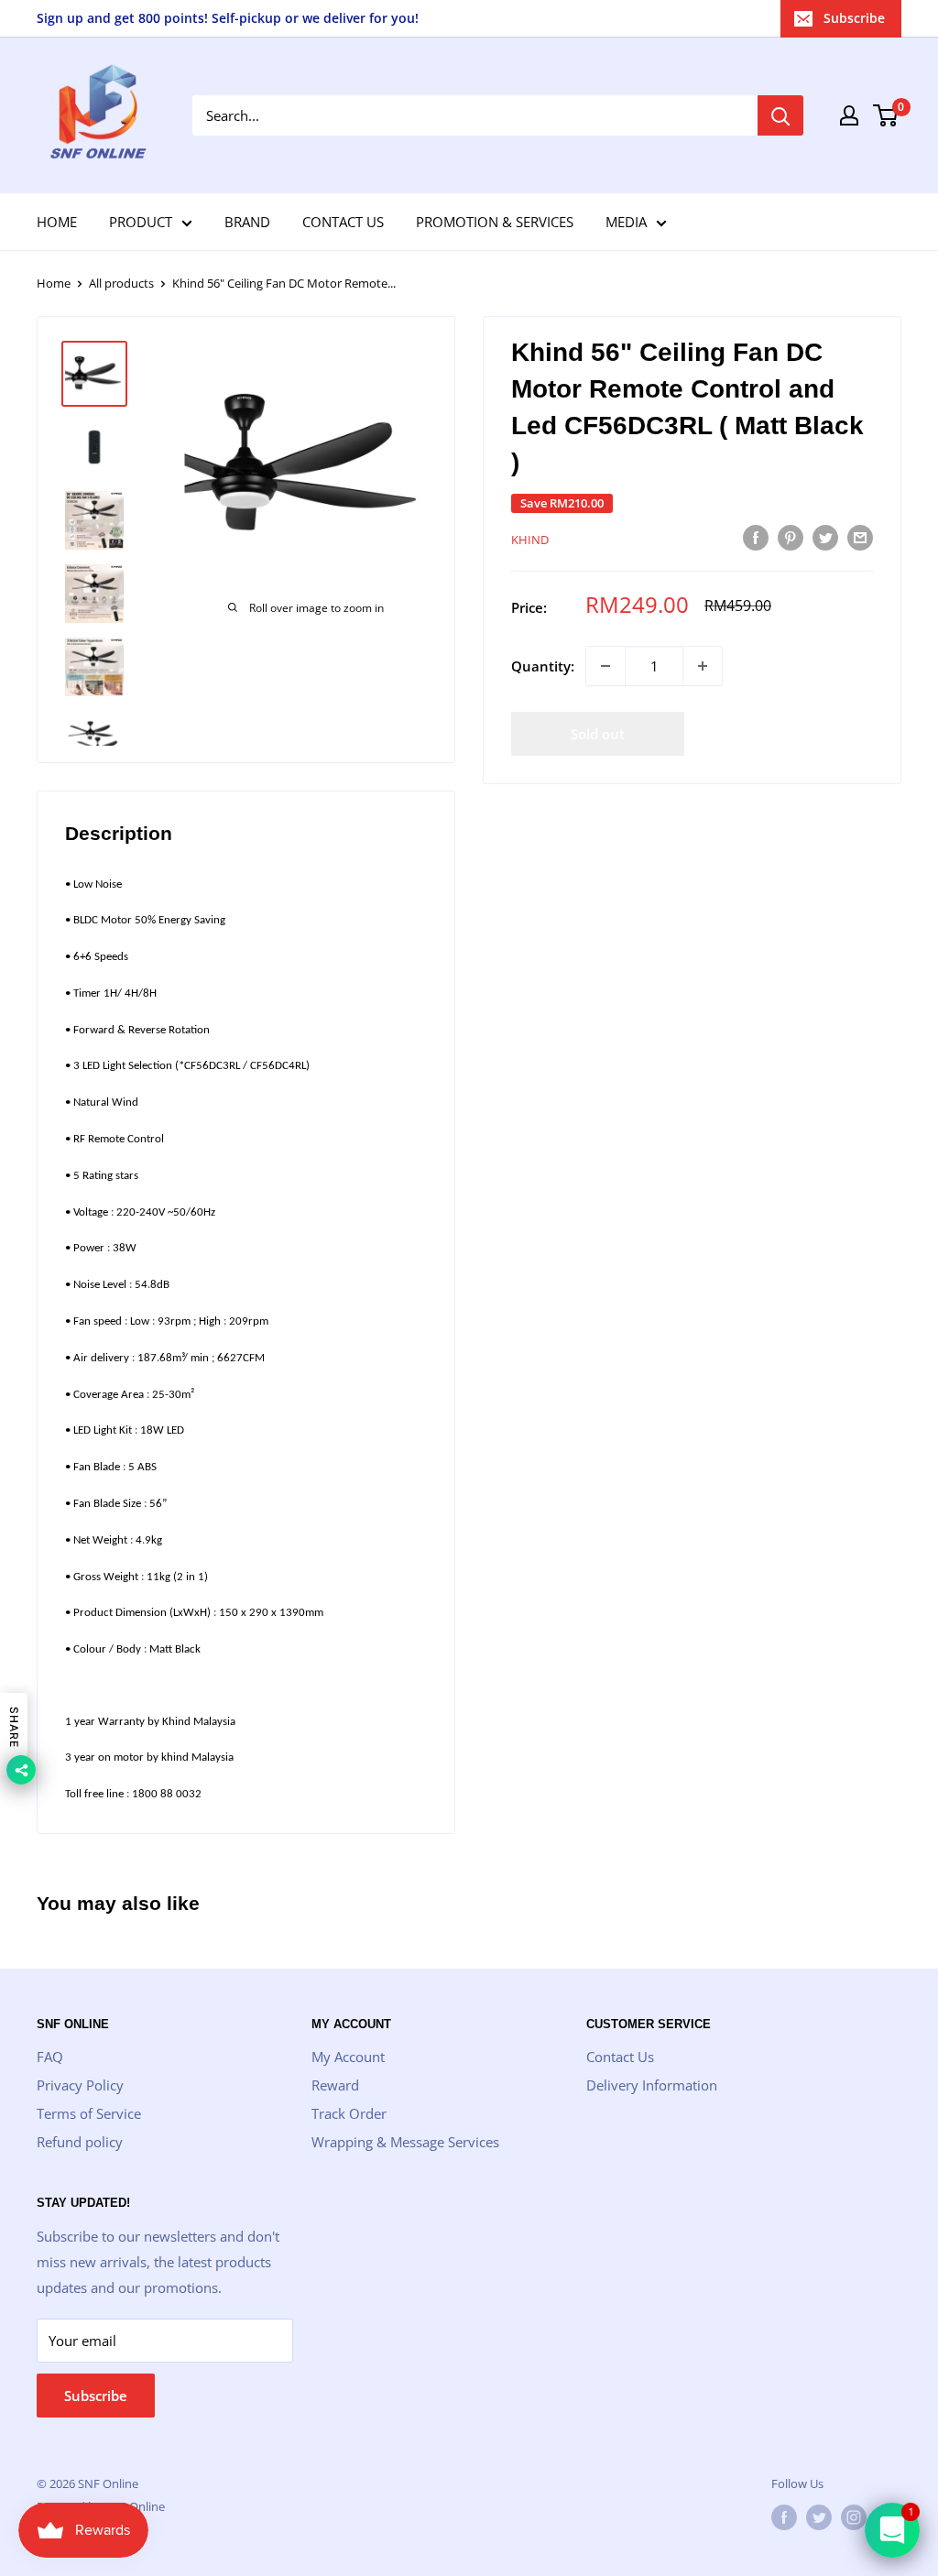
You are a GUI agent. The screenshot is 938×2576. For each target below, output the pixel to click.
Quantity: (543, 666)
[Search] (780, 115)
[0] (886, 115)
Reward (335, 2085)
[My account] (849, 115)
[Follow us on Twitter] (819, 2517)
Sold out (598, 734)
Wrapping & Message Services (405, 2142)
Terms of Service (89, 2113)
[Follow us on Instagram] (854, 2517)
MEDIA (626, 222)
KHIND (530, 540)
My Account (348, 2057)
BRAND (247, 222)
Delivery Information (652, 2085)
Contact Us (620, 2057)
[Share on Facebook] (756, 537)
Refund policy (80, 2142)
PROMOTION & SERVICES (495, 222)
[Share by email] (860, 537)
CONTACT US (343, 222)
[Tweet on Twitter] (825, 537)
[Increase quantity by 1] (703, 666)
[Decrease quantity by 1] (605, 666)
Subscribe (854, 18)
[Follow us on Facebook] (784, 2517)
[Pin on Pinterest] (791, 537)
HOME (57, 222)
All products (121, 283)
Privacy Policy (80, 2085)
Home (54, 283)
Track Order (349, 2113)
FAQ (50, 2057)
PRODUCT (141, 222)
